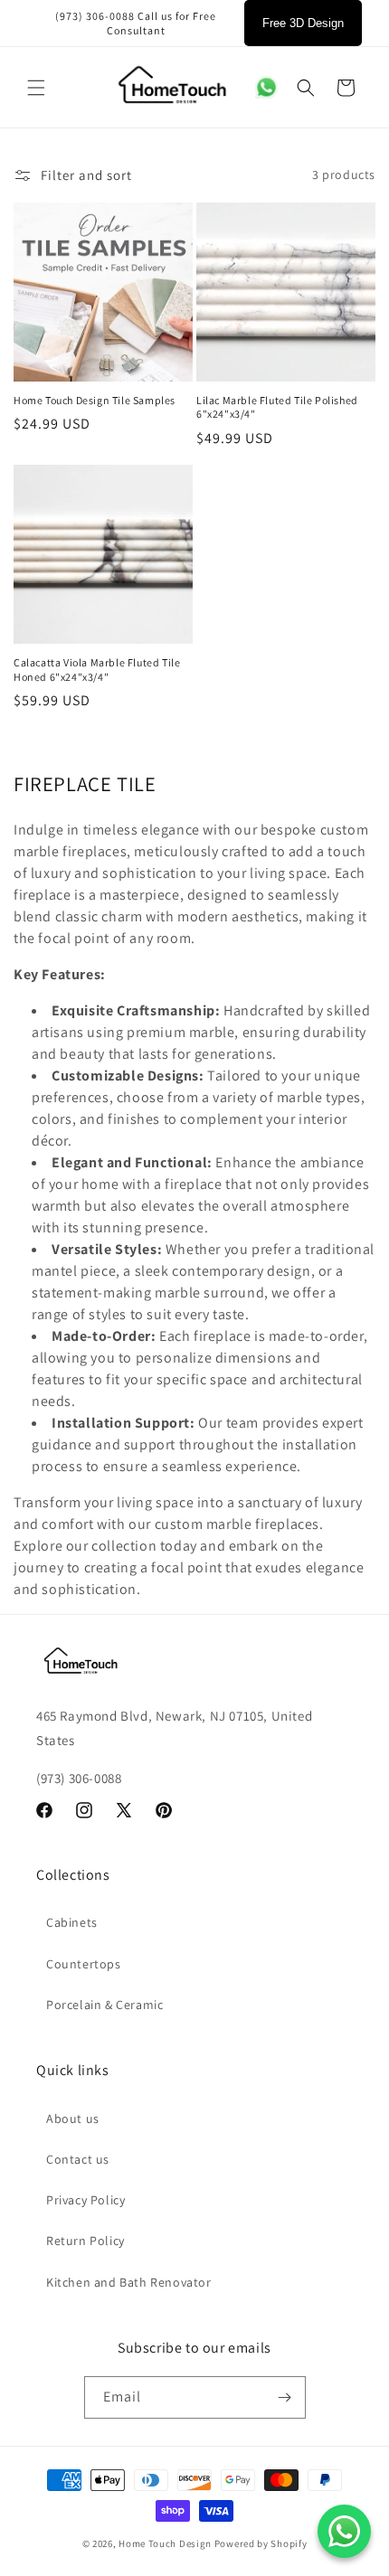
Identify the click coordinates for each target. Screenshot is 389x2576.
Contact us (78, 2159)
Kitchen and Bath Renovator (129, 2282)
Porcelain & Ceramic (104, 2005)
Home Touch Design (165, 2543)
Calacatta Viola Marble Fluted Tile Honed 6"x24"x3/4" (97, 670)
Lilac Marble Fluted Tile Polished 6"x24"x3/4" (277, 407)
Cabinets (72, 1922)
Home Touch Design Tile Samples (95, 400)
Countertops (84, 1964)
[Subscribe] (285, 2397)
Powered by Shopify (261, 2543)
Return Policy (85, 2241)
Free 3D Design (303, 23)
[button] (36, 88)
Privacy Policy (85, 2200)
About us (73, 2118)
